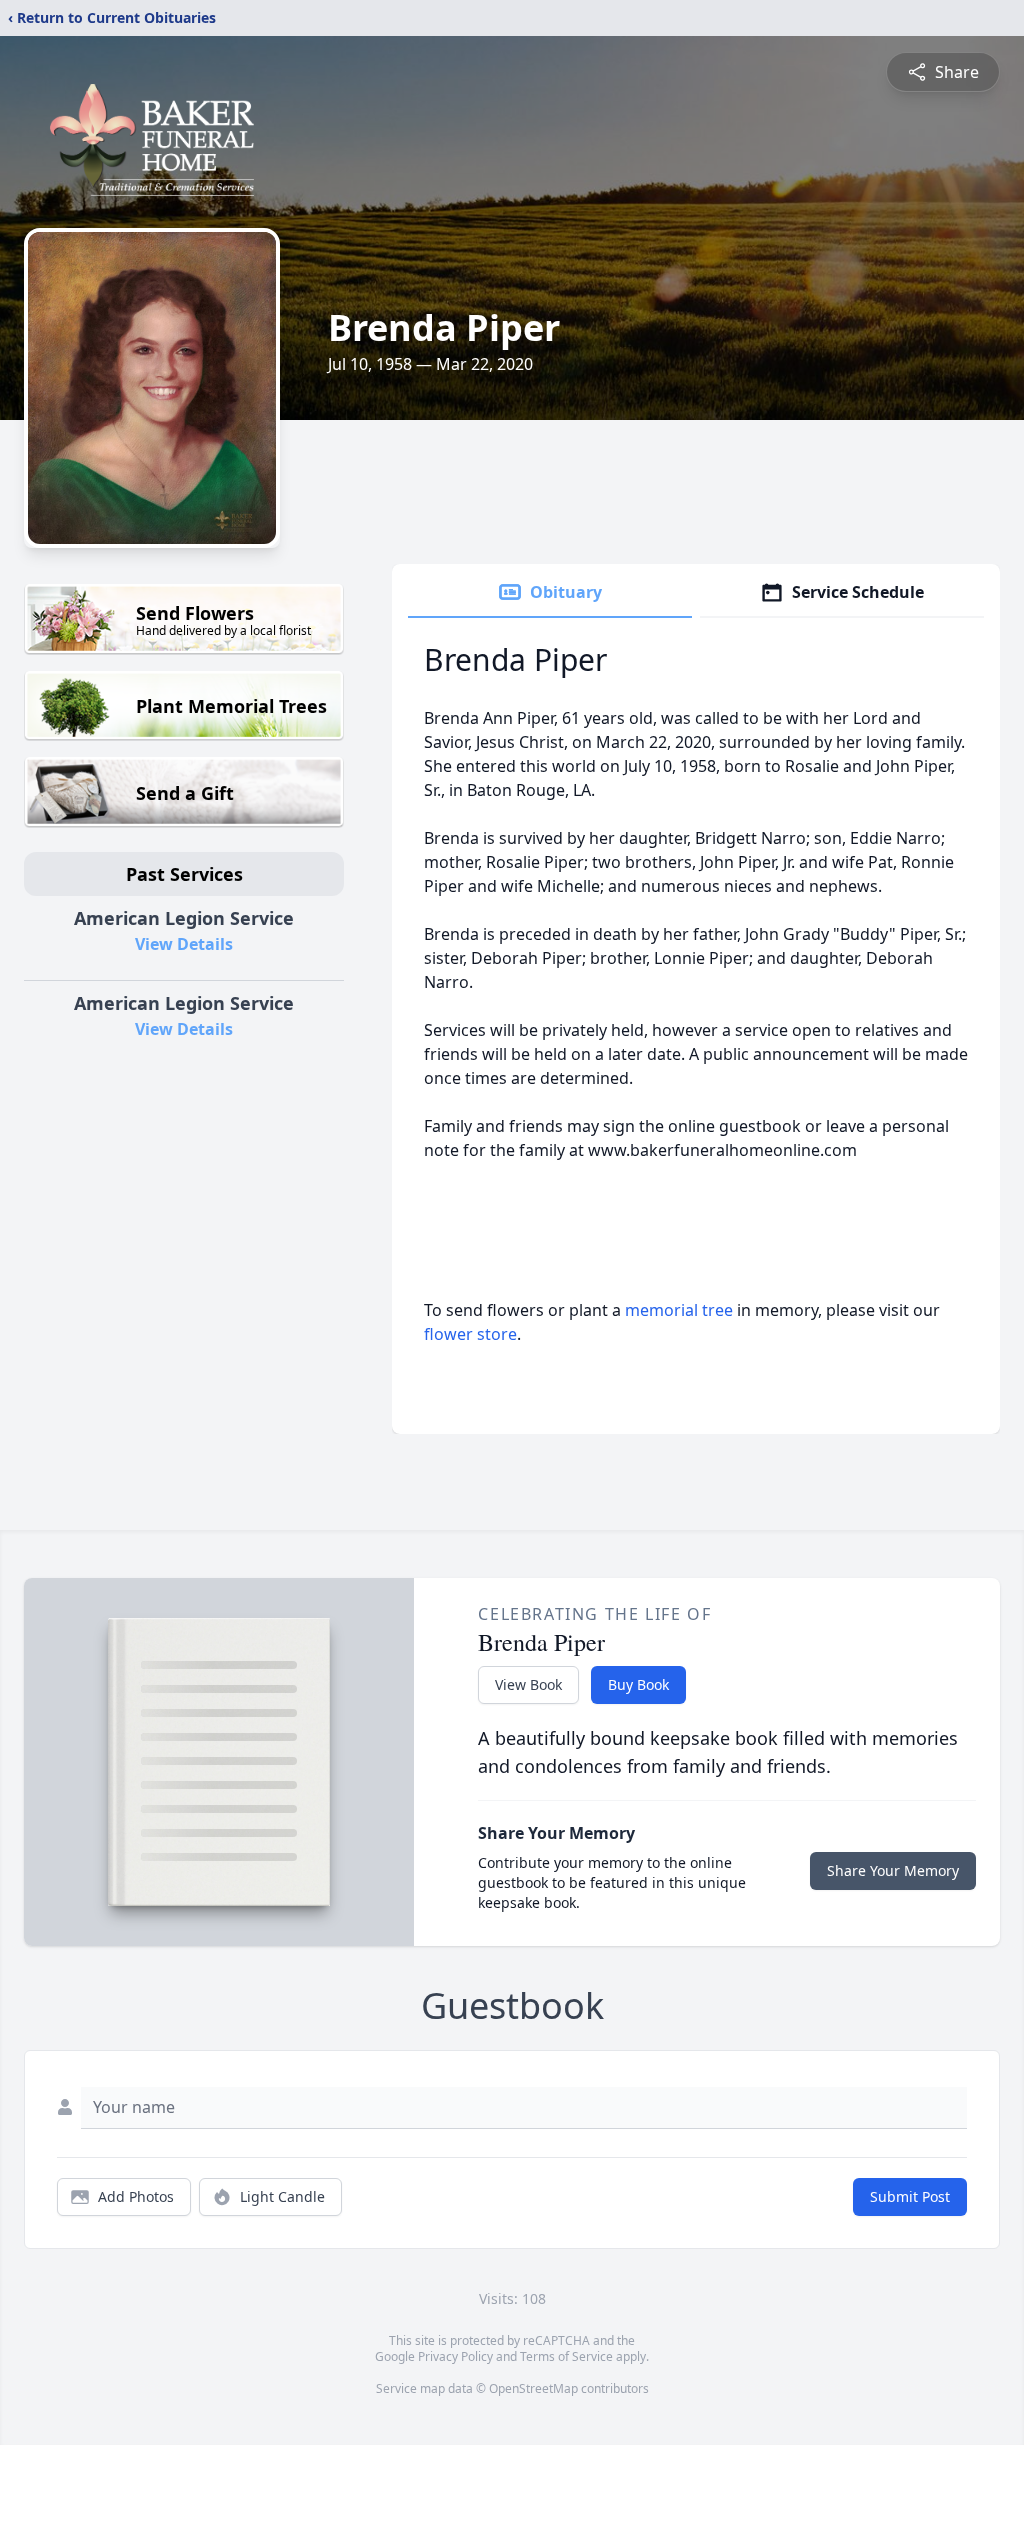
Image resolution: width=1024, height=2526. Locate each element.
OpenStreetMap (533, 2388)
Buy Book (638, 1684)
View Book (528, 1684)
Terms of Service (566, 2356)
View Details (184, 944)
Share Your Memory (893, 1870)
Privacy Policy (455, 2356)
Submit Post (910, 2196)
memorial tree (679, 1310)
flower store (470, 1334)
